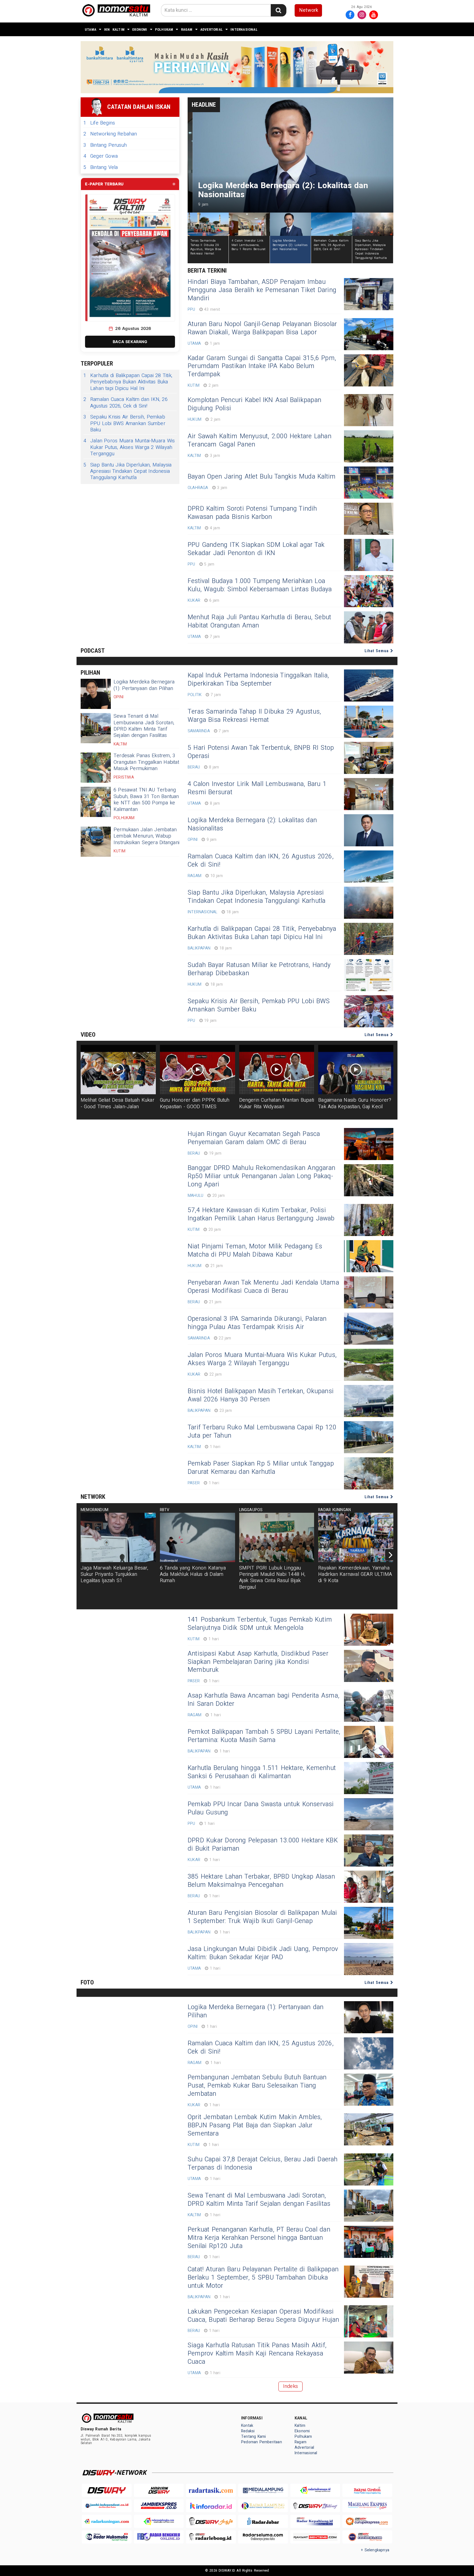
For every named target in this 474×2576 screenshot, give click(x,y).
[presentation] (391, 1555)
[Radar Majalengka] (159, 2521)
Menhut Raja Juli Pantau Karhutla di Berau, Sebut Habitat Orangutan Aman (259, 621)
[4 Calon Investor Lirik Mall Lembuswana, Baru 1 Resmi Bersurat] (369, 794)
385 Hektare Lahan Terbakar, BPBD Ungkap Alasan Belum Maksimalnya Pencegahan (261, 1881)
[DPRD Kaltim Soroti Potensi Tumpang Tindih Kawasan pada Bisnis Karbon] (369, 519)
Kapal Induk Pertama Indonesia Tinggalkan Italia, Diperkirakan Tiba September (258, 680)
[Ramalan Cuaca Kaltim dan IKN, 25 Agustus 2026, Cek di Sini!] (369, 2053)
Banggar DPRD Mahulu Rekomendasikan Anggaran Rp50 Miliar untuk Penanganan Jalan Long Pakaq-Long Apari (261, 1176)
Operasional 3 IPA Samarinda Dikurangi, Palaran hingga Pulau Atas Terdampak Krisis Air (257, 1323)
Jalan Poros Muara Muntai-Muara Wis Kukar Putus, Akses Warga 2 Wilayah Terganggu (129, 447)
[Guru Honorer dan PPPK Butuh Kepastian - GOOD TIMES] (198, 1070)
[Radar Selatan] (367, 2537)
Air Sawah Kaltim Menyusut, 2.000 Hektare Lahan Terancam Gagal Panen (259, 440)
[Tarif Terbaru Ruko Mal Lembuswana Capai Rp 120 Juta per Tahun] (369, 1437)
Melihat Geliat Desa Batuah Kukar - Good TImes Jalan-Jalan (118, 1103)
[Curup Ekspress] (367, 2521)
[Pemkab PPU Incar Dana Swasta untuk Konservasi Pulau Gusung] (369, 1814)
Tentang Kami (254, 2437)
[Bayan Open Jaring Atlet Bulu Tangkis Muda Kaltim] (369, 483)
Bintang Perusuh (105, 145)
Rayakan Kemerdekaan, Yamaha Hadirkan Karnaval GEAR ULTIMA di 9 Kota (355, 1574)
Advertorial (211, 29)
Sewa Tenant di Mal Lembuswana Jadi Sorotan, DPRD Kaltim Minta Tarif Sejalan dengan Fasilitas (144, 726)
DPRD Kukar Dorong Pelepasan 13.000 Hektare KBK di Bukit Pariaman (263, 1845)
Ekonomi (140, 29)
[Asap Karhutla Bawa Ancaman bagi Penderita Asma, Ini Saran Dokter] (369, 1706)
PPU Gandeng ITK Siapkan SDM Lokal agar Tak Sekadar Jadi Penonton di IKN (256, 549)
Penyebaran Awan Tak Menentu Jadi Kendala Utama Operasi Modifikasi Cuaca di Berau (263, 1287)
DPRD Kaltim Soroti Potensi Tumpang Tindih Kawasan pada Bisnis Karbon (252, 513)
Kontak (247, 2426)
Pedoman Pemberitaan (262, 2442)
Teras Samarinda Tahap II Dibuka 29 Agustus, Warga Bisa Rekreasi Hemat (254, 716)
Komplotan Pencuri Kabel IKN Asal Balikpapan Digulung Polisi (254, 404)
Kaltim (119, 29)
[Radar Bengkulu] (159, 2537)
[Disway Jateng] (315, 2506)
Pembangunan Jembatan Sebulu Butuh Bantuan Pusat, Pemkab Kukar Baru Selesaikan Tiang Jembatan (257, 2086)
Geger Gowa (101, 156)
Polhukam (164, 29)
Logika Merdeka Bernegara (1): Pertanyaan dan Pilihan (144, 685)
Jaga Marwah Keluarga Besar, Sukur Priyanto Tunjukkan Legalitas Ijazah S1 (115, 1574)
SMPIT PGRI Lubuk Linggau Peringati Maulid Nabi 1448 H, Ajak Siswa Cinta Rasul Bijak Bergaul (272, 1578)
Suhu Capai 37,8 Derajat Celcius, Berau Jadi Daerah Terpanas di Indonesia (263, 2164)
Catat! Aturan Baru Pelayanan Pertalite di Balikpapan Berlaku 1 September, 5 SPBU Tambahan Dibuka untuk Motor (263, 2278)
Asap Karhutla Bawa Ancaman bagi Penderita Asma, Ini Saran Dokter (263, 1700)
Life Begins (99, 123)
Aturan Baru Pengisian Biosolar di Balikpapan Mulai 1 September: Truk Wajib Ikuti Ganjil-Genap (262, 1917)
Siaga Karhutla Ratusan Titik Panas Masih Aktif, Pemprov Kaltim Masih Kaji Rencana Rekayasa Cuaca (257, 2354)
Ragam (187, 29)
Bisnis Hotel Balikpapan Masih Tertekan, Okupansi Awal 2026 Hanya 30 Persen (261, 1395)
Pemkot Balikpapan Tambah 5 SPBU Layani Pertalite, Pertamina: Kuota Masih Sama (264, 1736)
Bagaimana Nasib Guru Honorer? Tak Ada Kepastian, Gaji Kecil (355, 1103)
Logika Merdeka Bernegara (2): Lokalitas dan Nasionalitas (252, 824)
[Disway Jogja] (211, 2521)
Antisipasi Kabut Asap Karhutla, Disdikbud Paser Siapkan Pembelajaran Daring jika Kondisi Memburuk (258, 1662)
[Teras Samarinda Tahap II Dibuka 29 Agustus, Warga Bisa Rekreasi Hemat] (369, 722)
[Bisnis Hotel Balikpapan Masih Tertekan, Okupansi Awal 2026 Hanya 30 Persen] (369, 1401)
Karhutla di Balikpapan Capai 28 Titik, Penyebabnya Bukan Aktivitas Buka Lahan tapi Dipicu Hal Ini (128, 382)
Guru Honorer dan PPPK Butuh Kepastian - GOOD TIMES (195, 1103)
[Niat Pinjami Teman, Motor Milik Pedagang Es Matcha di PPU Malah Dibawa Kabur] (369, 1256)
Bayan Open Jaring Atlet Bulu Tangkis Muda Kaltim (262, 477)
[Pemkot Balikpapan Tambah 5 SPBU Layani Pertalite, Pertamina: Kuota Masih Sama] (369, 1742)
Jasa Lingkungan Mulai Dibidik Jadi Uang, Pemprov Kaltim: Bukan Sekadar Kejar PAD (263, 1953)
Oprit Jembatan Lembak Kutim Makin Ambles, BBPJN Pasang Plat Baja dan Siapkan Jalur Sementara (255, 2125)
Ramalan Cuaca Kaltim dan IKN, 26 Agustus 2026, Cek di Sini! (125, 403)
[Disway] (107, 2490)
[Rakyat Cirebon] (367, 2490)
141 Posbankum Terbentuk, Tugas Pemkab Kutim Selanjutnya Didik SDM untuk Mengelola (260, 1624)
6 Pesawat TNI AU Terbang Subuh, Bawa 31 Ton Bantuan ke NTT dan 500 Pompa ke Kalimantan (146, 800)
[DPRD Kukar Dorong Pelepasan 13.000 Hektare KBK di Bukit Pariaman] (369, 1850)
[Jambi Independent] (107, 2506)
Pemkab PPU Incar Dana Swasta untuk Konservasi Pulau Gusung (261, 1808)
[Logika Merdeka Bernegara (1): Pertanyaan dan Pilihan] (96, 694)
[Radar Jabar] (263, 2521)
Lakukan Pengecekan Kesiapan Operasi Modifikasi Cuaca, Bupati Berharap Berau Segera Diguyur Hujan (263, 2316)
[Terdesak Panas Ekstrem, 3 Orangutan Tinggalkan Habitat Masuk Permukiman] (96, 768)
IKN (107, 29)
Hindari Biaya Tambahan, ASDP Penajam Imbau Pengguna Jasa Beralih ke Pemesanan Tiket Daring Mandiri (262, 290)
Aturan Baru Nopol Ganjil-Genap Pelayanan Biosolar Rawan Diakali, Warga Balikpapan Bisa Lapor (262, 328)
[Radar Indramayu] (315, 2490)
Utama (91, 29)
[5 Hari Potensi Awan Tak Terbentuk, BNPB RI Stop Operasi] (369, 758)
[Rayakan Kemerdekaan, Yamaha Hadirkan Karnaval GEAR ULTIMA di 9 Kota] (356, 1537)
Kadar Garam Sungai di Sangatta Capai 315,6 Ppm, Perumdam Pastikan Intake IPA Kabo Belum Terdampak (262, 366)
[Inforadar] (211, 2506)
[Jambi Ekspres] (159, 2506)
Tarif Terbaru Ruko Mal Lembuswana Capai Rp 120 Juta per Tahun (262, 1432)
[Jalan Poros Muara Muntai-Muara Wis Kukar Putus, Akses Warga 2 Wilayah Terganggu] (369, 1365)
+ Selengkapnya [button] (375, 2550)
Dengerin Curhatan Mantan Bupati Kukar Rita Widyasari (277, 1103)
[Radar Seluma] (263, 2537)
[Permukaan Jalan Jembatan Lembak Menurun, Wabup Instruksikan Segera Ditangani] (96, 842)
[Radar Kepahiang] (315, 2521)
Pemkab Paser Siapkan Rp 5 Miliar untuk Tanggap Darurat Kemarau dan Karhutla (261, 1468)
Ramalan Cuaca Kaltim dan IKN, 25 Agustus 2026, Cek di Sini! (261, 2048)
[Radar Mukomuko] (107, 2537)
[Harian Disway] (159, 2490)
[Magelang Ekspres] (367, 2506)
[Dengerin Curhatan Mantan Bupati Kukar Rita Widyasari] (277, 1070)
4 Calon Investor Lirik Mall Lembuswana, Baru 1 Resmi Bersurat (257, 788)
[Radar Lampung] (263, 2506)
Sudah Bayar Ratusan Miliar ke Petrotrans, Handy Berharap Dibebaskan (259, 969)
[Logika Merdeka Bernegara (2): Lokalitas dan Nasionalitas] (369, 830)
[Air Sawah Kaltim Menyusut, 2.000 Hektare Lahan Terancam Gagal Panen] (369, 446)
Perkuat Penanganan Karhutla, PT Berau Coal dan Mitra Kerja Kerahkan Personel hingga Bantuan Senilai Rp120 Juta (259, 2238)
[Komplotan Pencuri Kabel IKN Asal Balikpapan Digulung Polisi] (369, 410)
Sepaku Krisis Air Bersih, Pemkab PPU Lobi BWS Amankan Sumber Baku (124, 423)
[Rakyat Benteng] (315, 2537)
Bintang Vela (101, 167)
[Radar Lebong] (211, 2537)
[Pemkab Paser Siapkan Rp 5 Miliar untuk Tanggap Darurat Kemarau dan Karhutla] (369, 1473)
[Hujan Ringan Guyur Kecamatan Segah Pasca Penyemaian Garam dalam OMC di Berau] (369, 1144)
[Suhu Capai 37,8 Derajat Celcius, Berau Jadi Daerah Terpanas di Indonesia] (369, 2169)
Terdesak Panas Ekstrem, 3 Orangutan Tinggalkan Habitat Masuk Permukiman (146, 762)
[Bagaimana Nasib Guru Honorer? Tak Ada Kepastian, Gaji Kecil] (356, 1070)
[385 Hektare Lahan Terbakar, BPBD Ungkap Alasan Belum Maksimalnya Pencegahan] (369, 1887)
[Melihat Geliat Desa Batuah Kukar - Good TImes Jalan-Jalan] (118, 1070)
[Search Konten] (278, 10)
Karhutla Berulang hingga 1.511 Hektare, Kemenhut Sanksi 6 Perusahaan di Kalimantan (262, 1772)
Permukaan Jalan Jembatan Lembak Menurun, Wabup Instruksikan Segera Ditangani (146, 836)
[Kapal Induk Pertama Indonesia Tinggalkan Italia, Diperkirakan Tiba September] (369, 685)
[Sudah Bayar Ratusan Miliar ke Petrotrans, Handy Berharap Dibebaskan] (369, 975)
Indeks (290, 2386)
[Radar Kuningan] (107, 2521)
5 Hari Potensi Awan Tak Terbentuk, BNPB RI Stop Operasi (261, 752)
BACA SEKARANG (130, 342)
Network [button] (309, 10)
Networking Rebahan (110, 134)
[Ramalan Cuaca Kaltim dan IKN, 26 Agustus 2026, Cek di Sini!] (369, 866)
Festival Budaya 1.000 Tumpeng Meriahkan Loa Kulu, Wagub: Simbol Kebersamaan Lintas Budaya (260, 585)
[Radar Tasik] (211, 2490)
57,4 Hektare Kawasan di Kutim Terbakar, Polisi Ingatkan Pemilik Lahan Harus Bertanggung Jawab (261, 1214)
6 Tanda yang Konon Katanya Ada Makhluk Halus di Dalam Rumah (193, 1574)
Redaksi (248, 2431)
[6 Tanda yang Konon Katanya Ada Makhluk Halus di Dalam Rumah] (198, 1537)
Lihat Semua (377, 651)
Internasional (244, 29)
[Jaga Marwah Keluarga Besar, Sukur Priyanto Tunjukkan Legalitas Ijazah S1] (118, 1537)
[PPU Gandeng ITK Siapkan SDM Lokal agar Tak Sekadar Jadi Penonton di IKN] (369, 555)
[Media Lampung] (263, 2490)
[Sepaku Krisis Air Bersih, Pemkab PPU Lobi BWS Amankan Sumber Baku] (369, 1011)
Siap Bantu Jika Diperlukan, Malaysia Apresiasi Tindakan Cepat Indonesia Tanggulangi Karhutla (128, 471)
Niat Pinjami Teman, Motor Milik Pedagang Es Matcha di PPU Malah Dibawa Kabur (255, 1251)
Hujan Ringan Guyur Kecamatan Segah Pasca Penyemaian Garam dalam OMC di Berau (254, 1138)
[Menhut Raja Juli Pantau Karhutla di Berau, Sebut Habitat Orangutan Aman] (369, 627)
